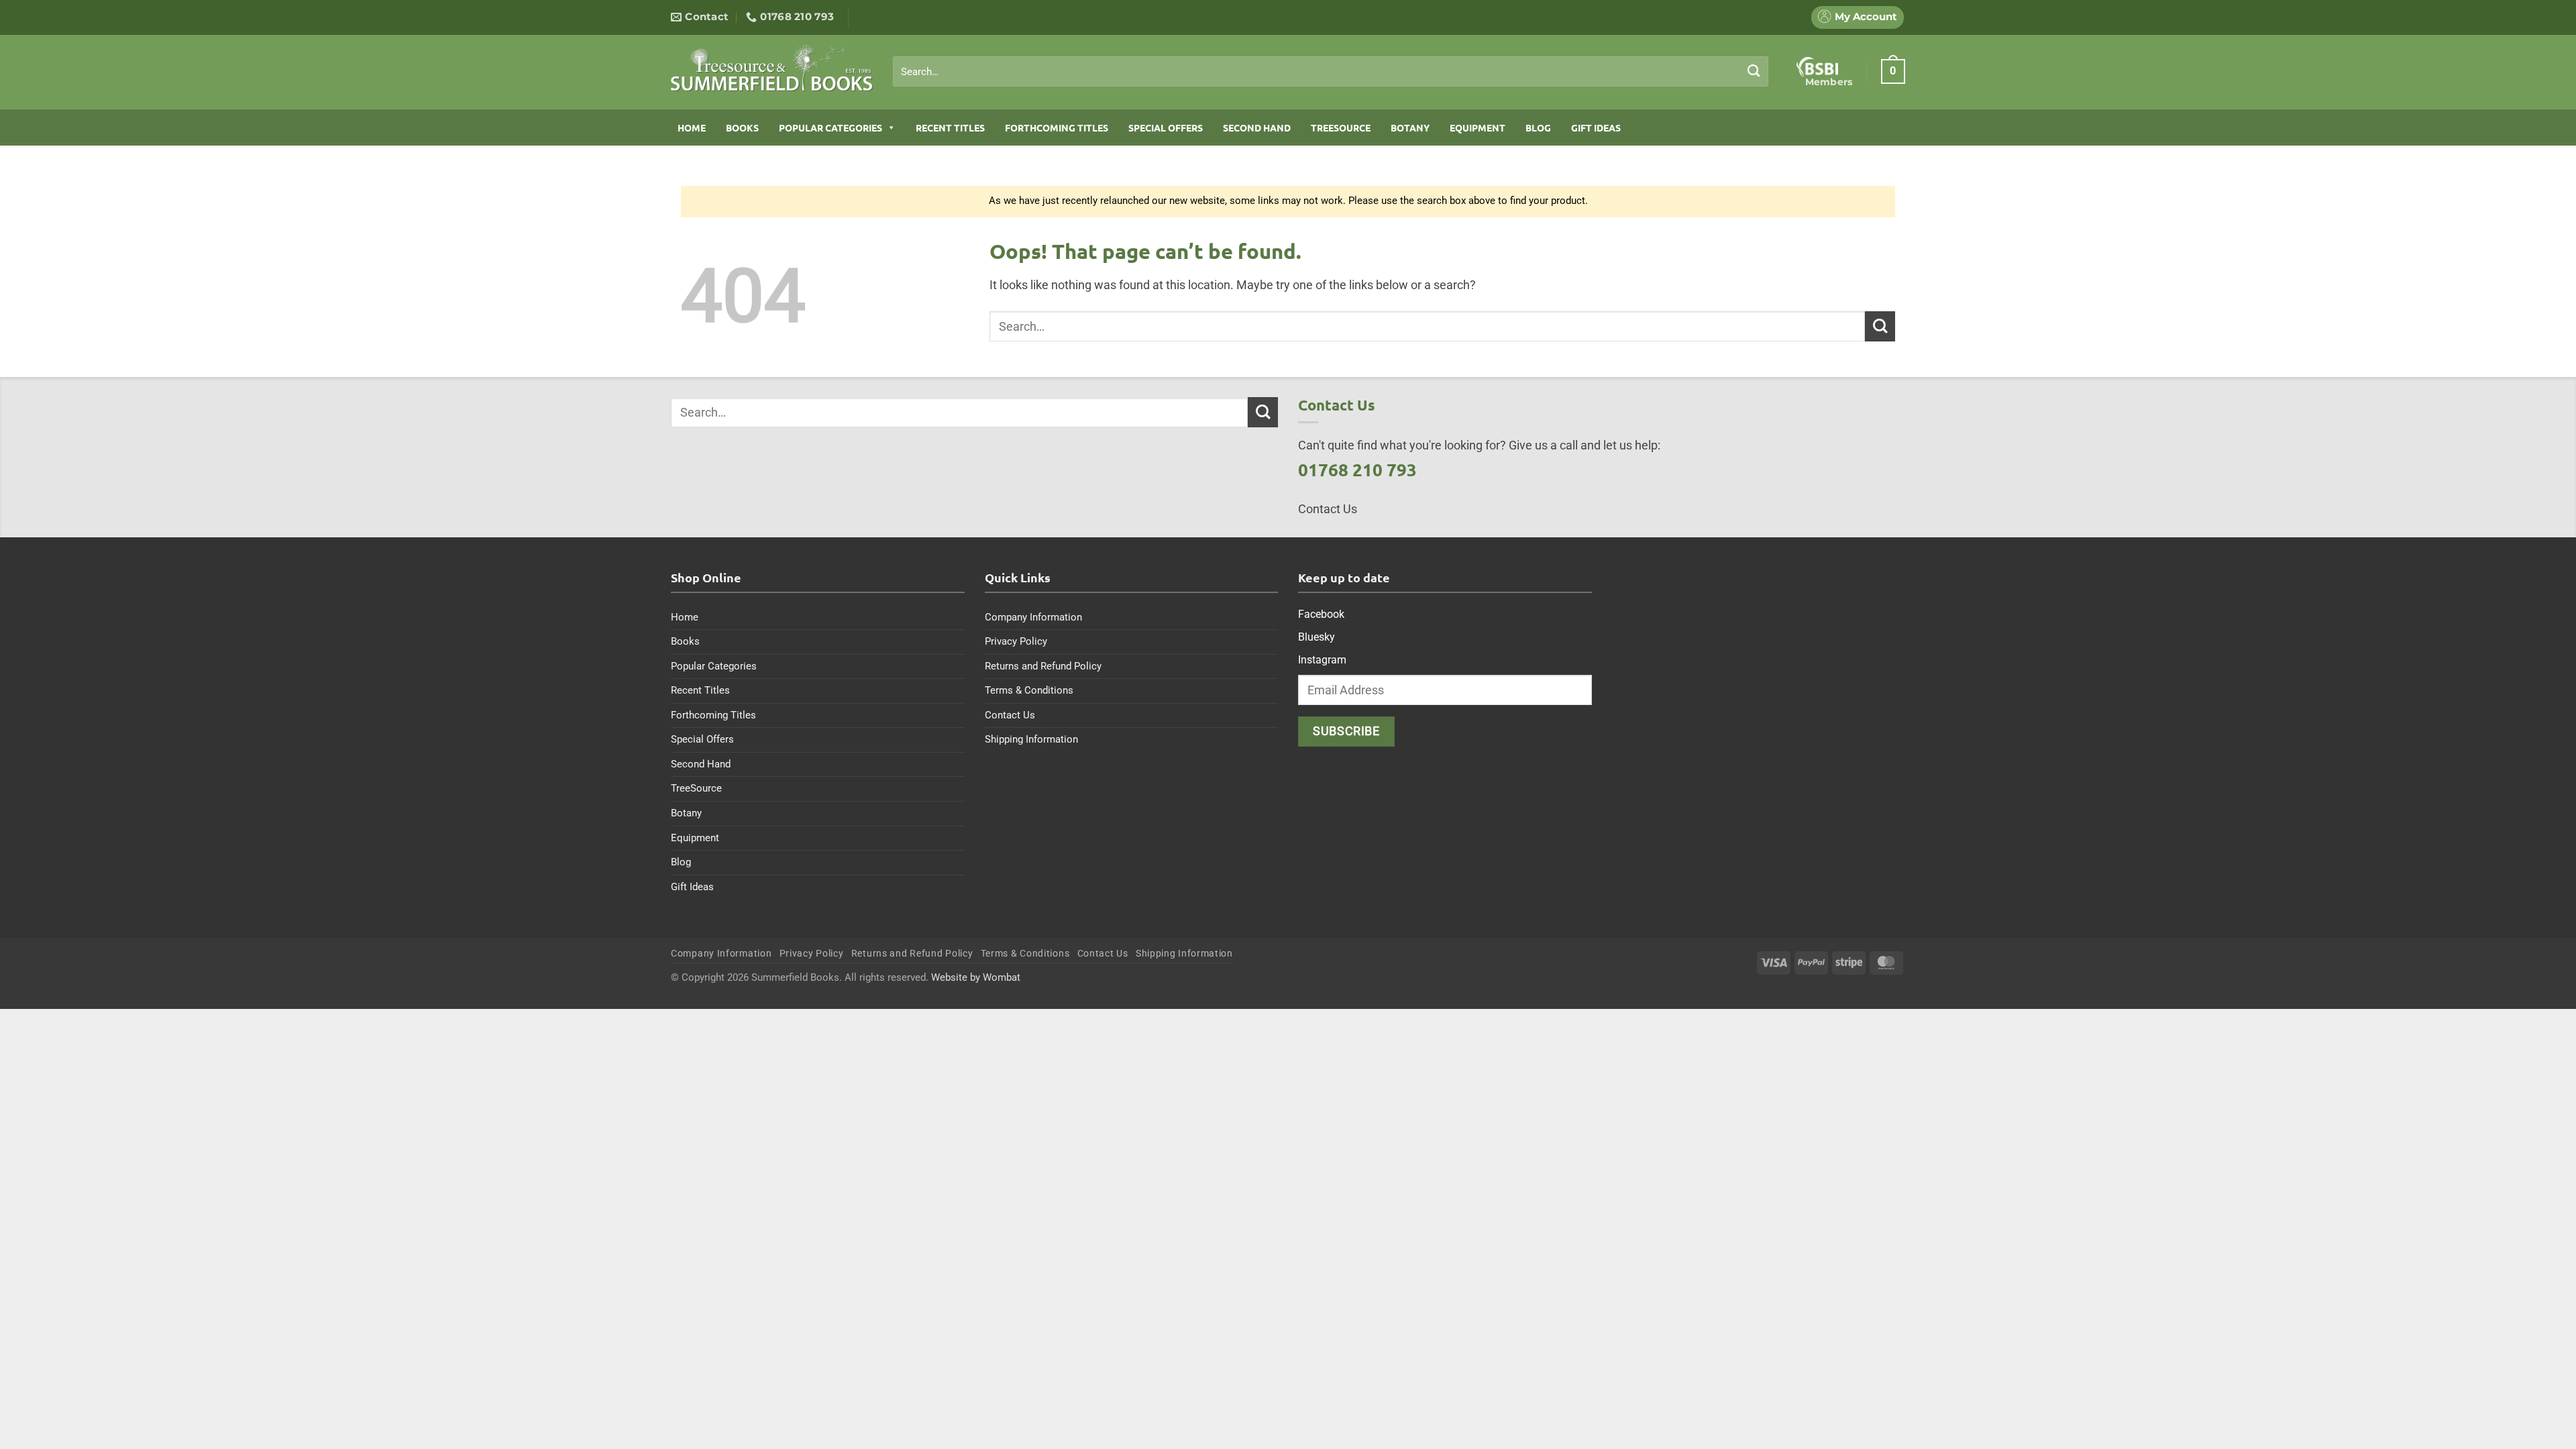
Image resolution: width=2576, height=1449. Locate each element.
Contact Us (1010, 715)
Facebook (1321, 614)
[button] (1893, 71)
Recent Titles (950, 127)
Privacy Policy (1016, 641)
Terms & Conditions (1029, 690)
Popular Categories (830, 127)
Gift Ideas (1596, 127)
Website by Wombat (976, 977)
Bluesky (1317, 637)
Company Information (1033, 617)
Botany (1410, 127)
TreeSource (1341, 127)
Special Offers (1166, 127)
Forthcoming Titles (1057, 127)
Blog (1538, 127)
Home (692, 127)
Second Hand (1257, 127)
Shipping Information (1031, 739)
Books (742, 127)
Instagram (1322, 660)
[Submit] (1754, 71)
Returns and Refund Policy (1043, 666)
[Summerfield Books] (772, 68)
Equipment (1478, 127)
